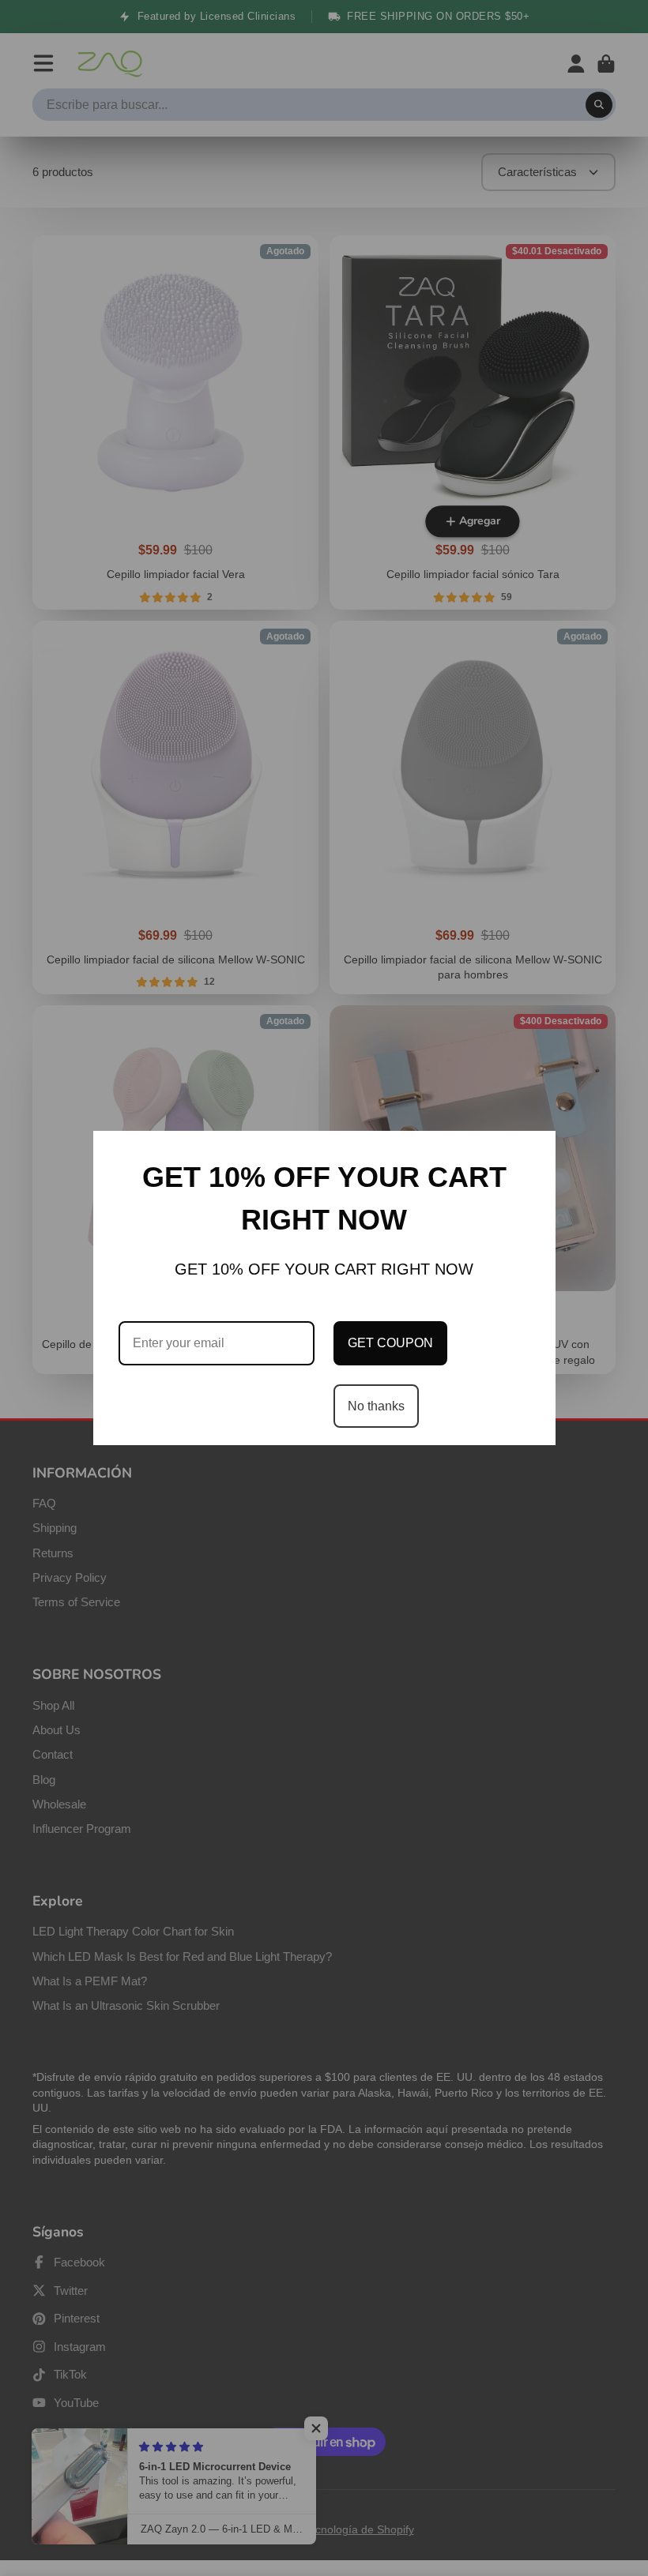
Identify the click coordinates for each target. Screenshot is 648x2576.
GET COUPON (390, 1343)
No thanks (376, 1406)
